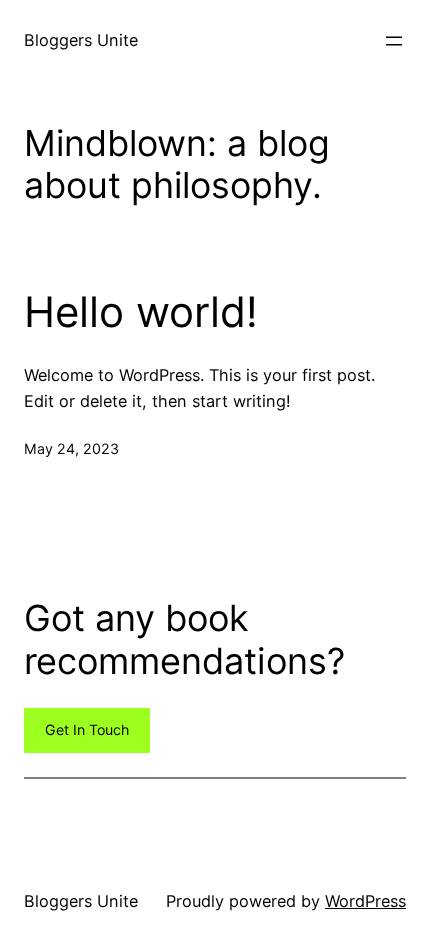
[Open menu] (394, 41)
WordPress (365, 901)
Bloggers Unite (81, 40)
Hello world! (141, 312)
